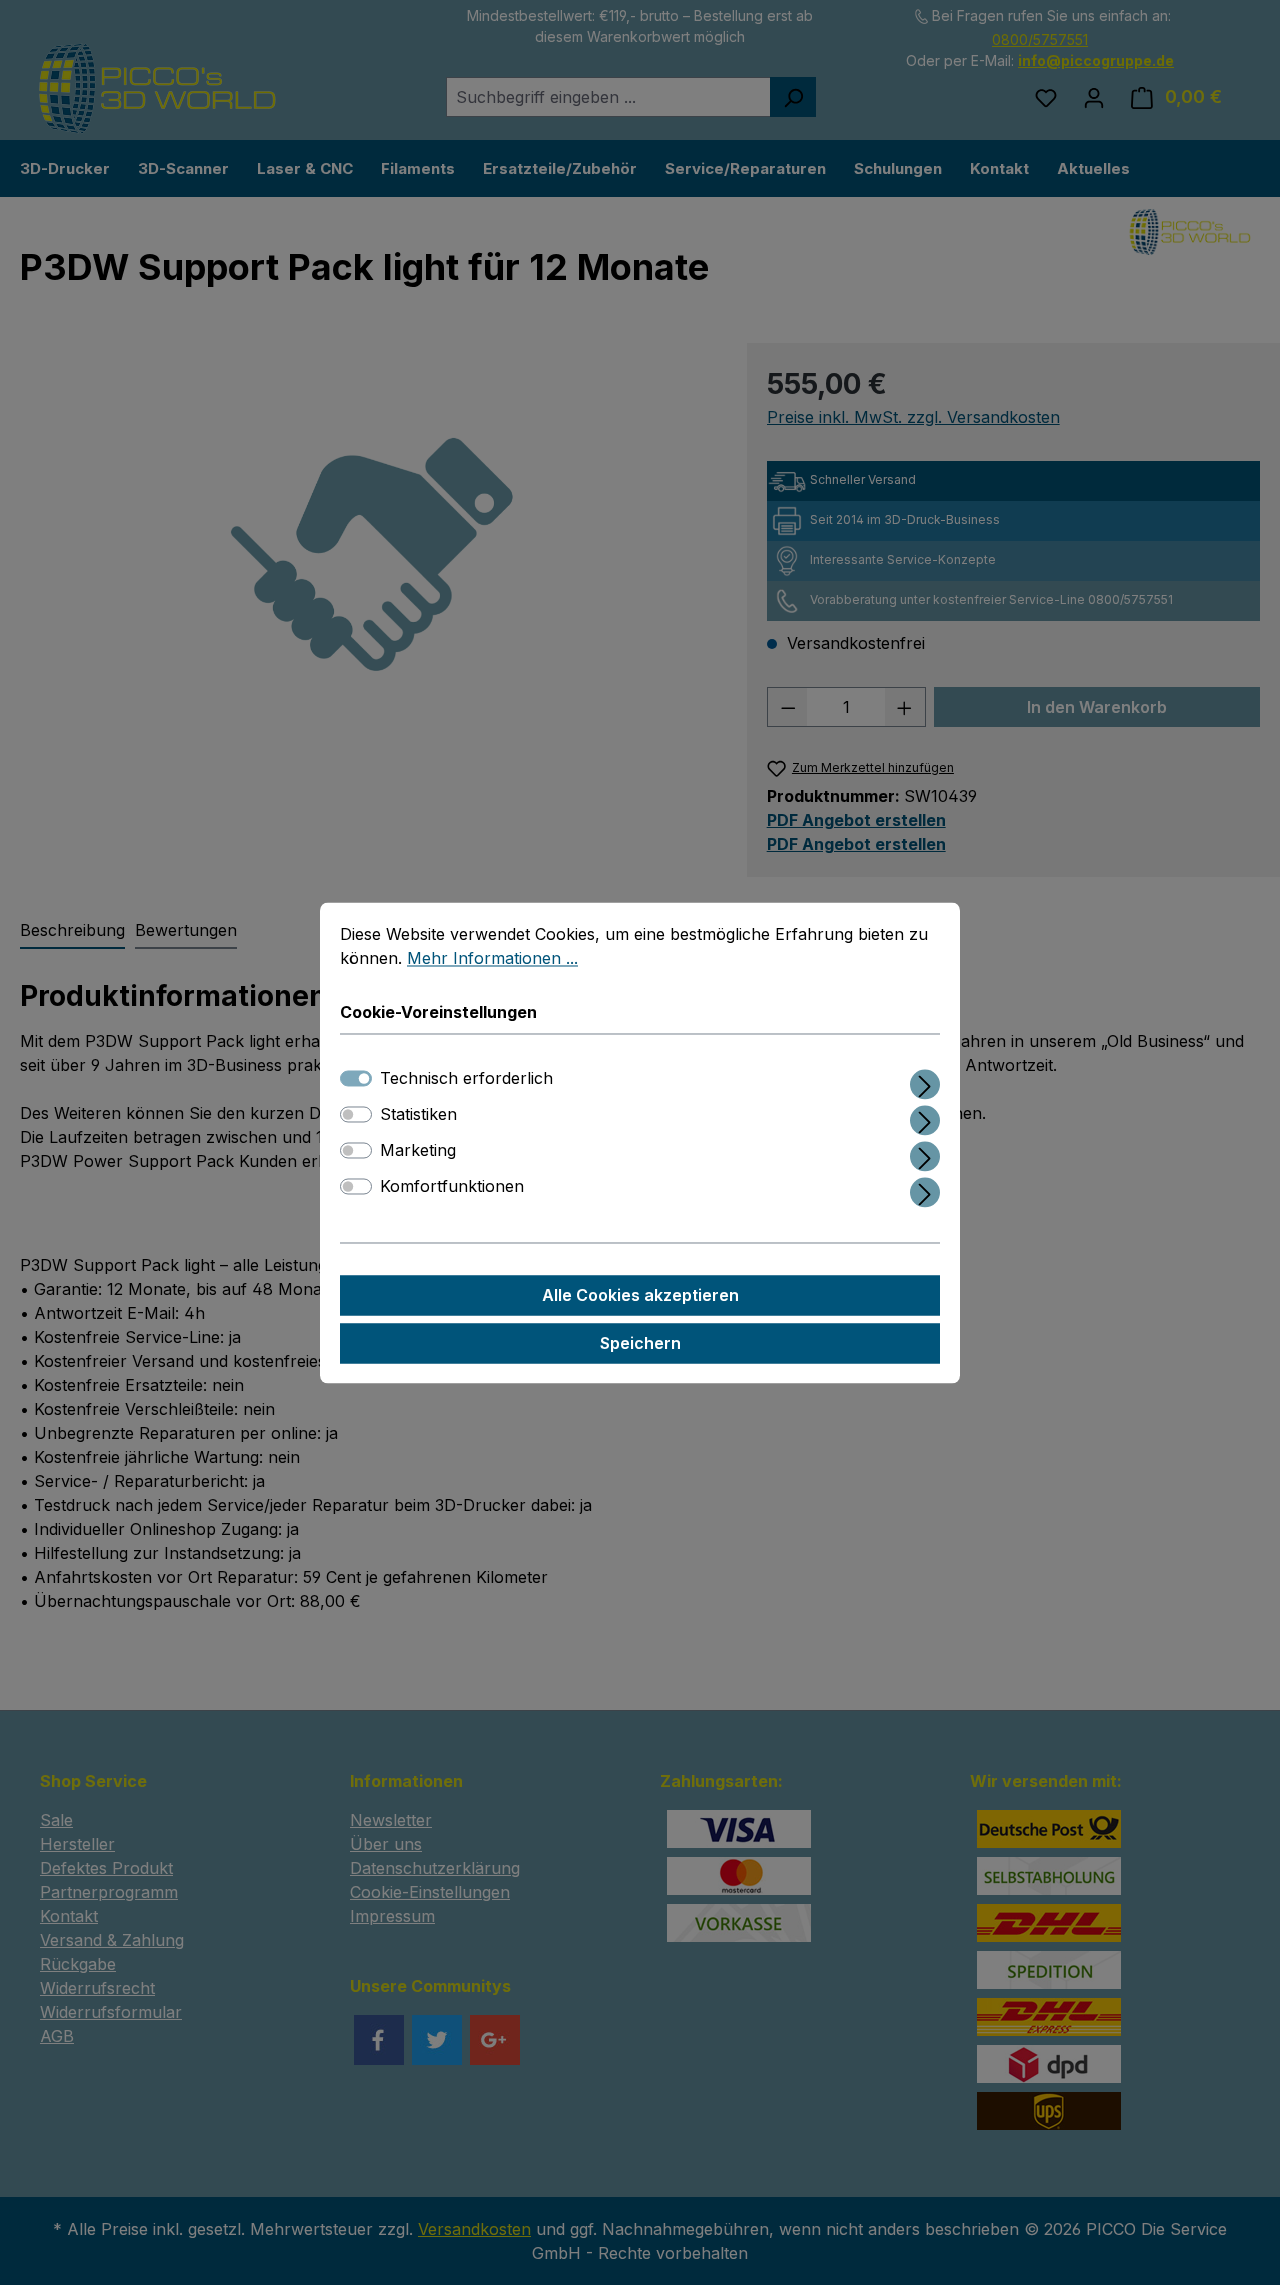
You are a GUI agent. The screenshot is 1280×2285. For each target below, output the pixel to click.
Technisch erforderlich (466, 1078)
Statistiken (418, 1114)
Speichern (640, 1343)
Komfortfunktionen (452, 1186)
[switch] (356, 1114)
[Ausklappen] (925, 1080)
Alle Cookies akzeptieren (640, 1295)
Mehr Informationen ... (492, 958)
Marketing (418, 1150)
